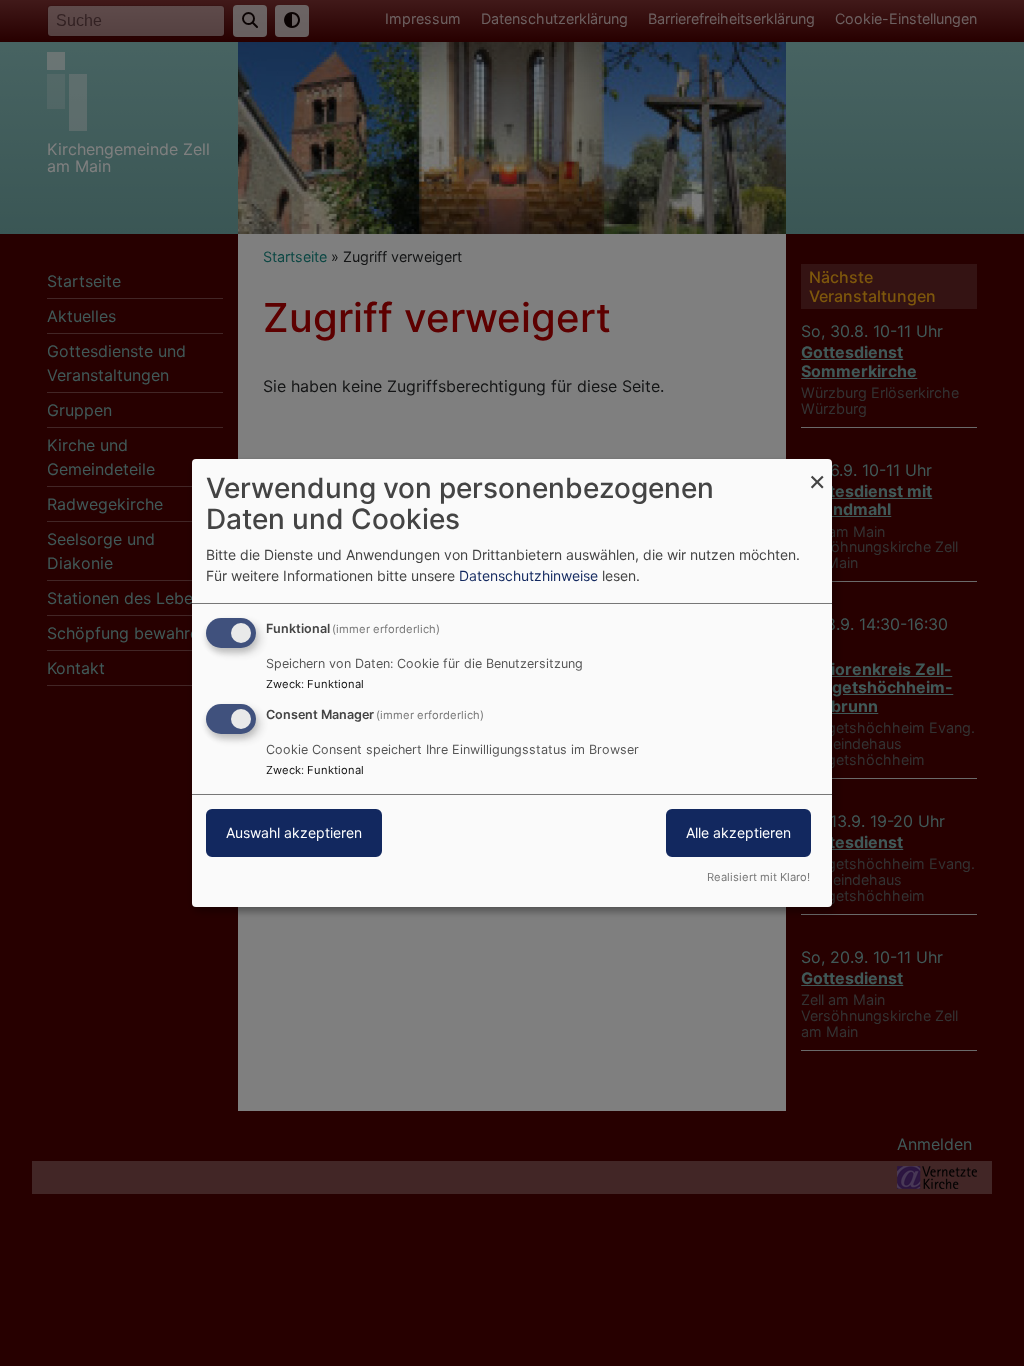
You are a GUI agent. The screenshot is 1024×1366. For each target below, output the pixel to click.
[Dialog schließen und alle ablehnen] (817, 471)
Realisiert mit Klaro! (758, 877)
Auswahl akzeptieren (294, 832)
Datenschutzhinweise (528, 575)
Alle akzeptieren (738, 832)
